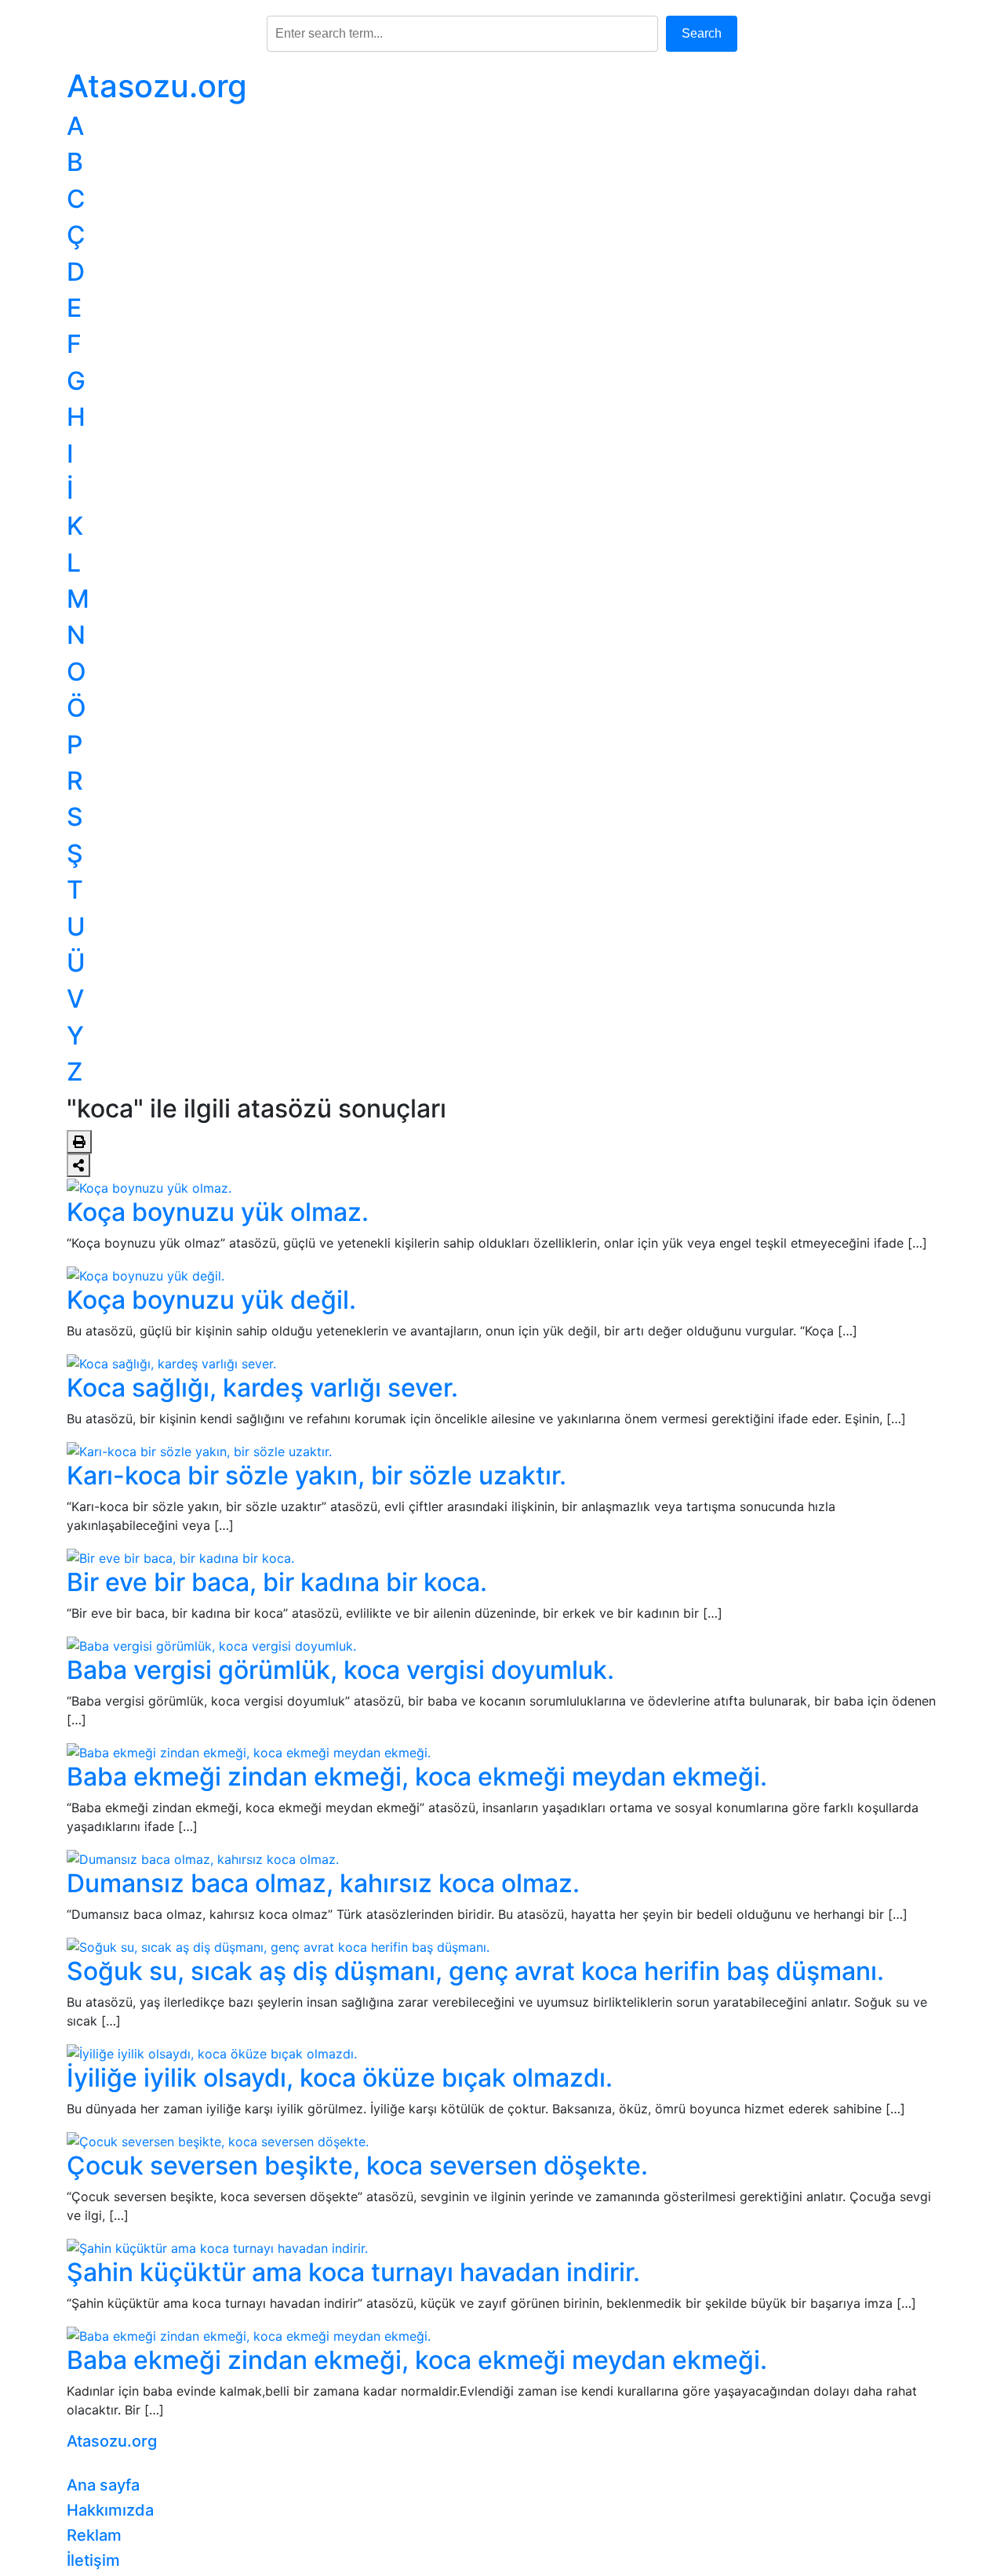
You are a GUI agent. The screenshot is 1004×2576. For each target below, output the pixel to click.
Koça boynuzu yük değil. (211, 1300)
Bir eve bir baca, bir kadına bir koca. (277, 1582)
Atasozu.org (157, 86)
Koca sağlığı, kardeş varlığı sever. (262, 1388)
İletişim (93, 2560)
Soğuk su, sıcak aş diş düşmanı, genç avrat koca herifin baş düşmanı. (475, 1971)
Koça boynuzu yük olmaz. (218, 1212)
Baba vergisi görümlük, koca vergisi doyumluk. (340, 1670)
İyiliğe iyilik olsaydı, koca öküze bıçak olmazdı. (340, 2078)
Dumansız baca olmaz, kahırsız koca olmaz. (323, 1883)
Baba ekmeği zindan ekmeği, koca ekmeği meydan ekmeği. (417, 1777)
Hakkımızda (110, 2510)
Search (702, 33)
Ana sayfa (103, 2485)
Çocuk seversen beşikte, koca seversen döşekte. (357, 2165)
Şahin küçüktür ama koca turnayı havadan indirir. (353, 2272)
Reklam (94, 2535)
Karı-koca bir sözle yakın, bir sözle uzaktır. (316, 1475)
